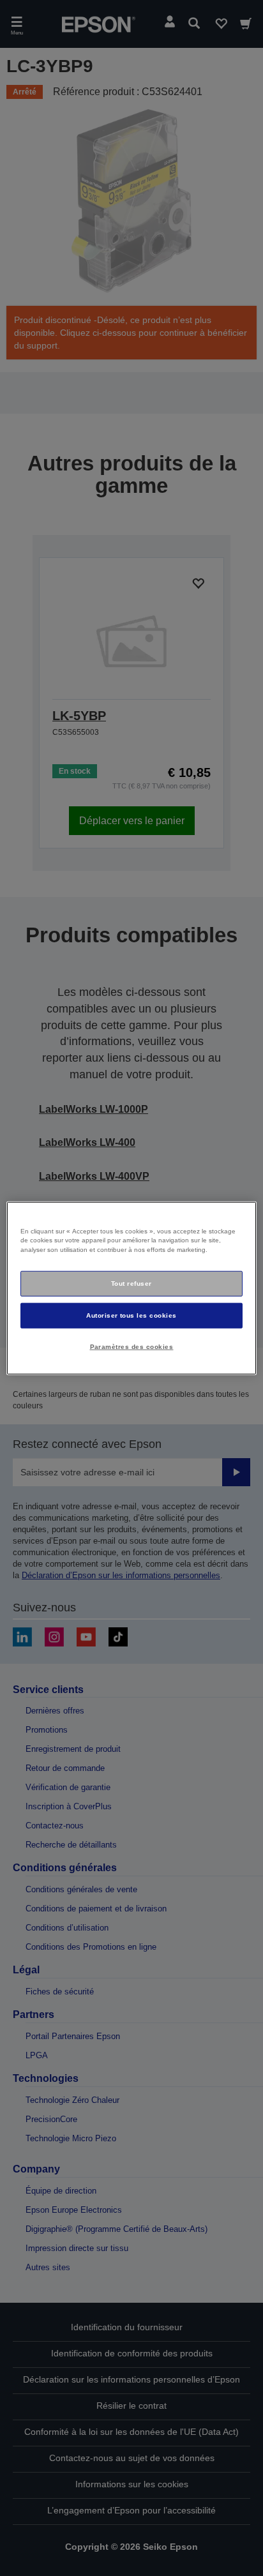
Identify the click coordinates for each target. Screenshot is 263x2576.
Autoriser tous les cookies (131, 1315)
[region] (131, 1288)
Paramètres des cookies (132, 1347)
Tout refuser (131, 1284)
